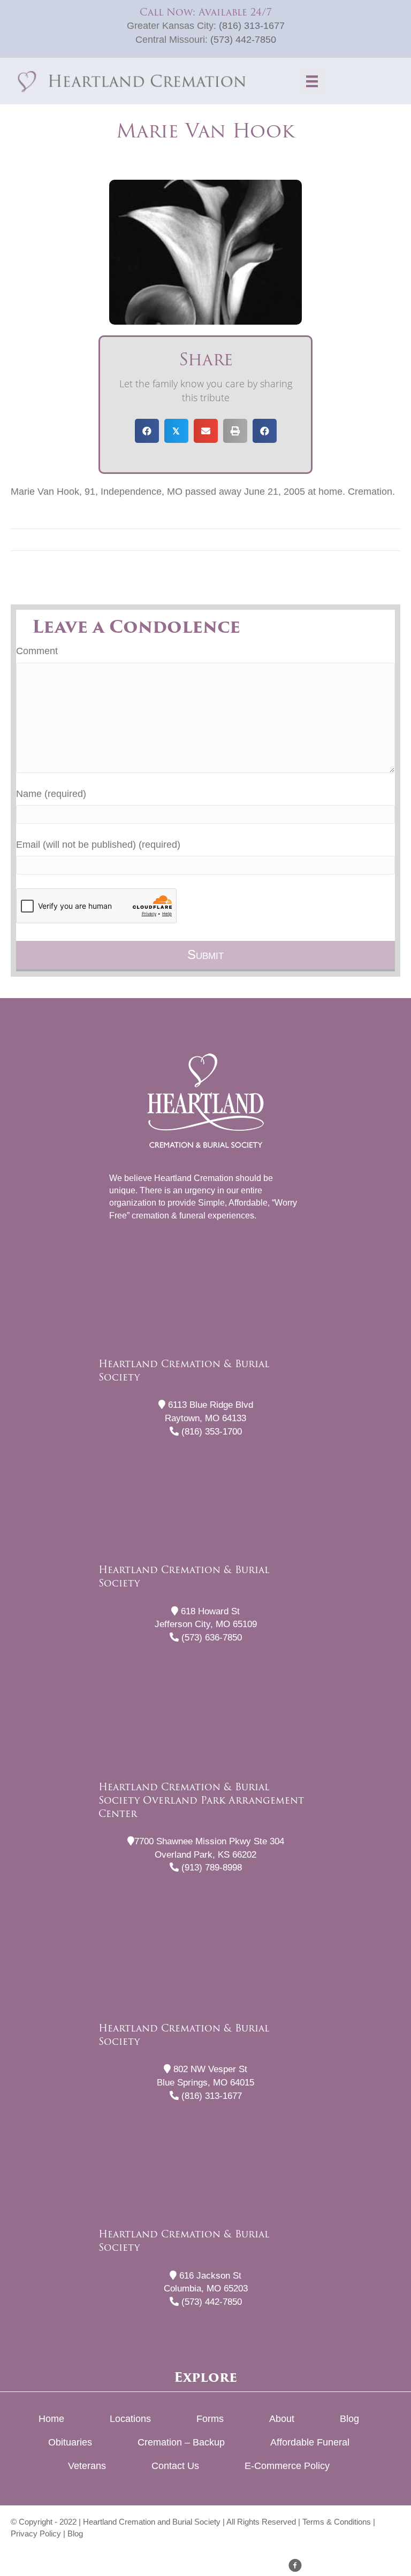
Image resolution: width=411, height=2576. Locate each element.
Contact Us (175, 2466)
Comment (37, 651)
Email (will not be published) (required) (98, 845)
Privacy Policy (36, 2533)
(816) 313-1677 (252, 26)
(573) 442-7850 (243, 40)
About (282, 2419)
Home (51, 2419)
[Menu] (312, 81)
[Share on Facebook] (147, 431)
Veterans (87, 2466)
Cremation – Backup (181, 2442)
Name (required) (51, 794)
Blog (349, 2419)
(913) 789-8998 (210, 1868)
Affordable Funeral (310, 2442)
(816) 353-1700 (210, 1432)
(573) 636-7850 (210, 1638)
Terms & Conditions (337, 2522)
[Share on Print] (235, 431)
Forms (210, 2419)
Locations (130, 2419)
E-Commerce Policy (287, 2466)
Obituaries (70, 2442)
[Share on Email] (206, 431)
